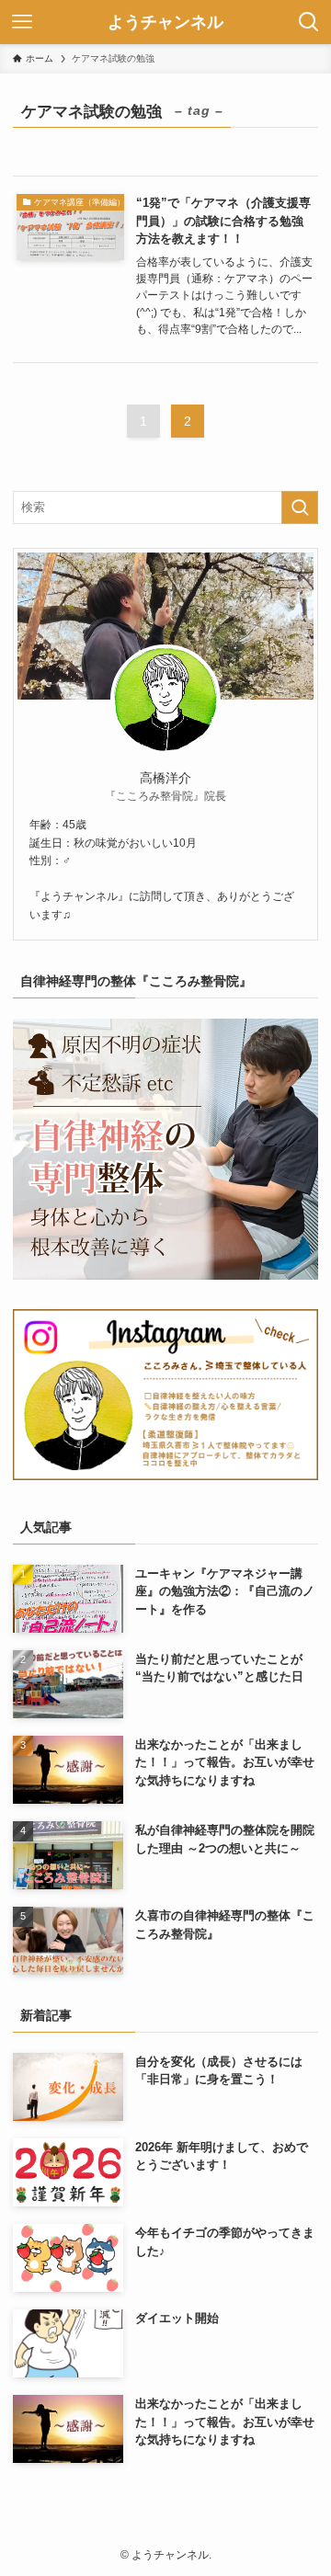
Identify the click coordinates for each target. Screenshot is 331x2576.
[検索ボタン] (309, 22)
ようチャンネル (165, 22)
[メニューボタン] (22, 22)
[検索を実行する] (300, 507)
